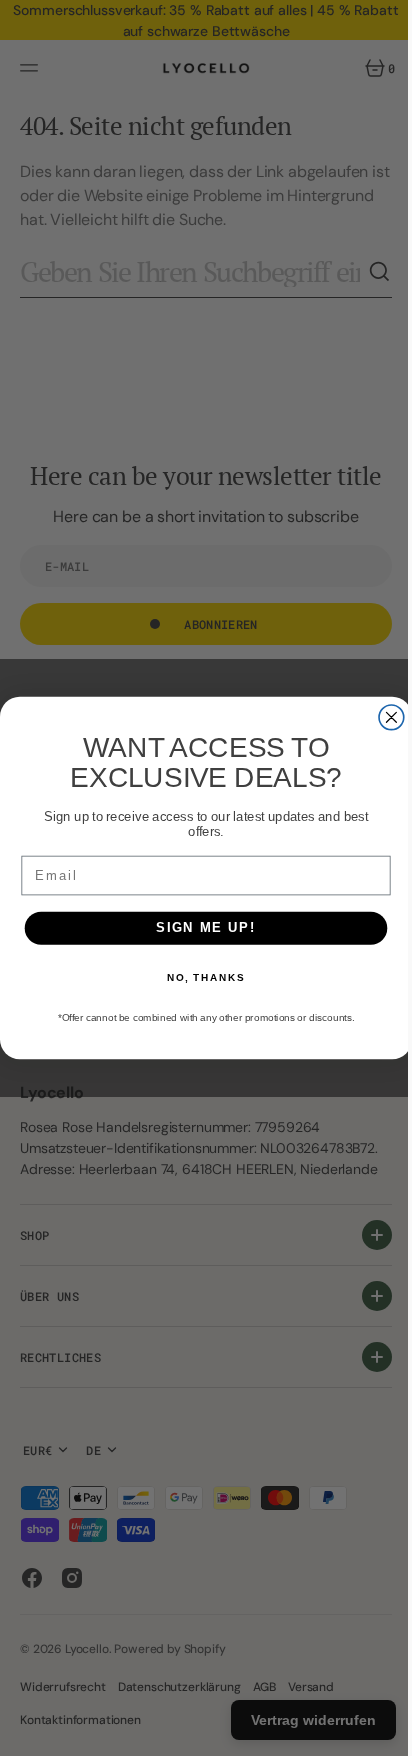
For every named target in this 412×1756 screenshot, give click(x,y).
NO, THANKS (198, 978)
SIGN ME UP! (199, 928)
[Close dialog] (384, 717)
